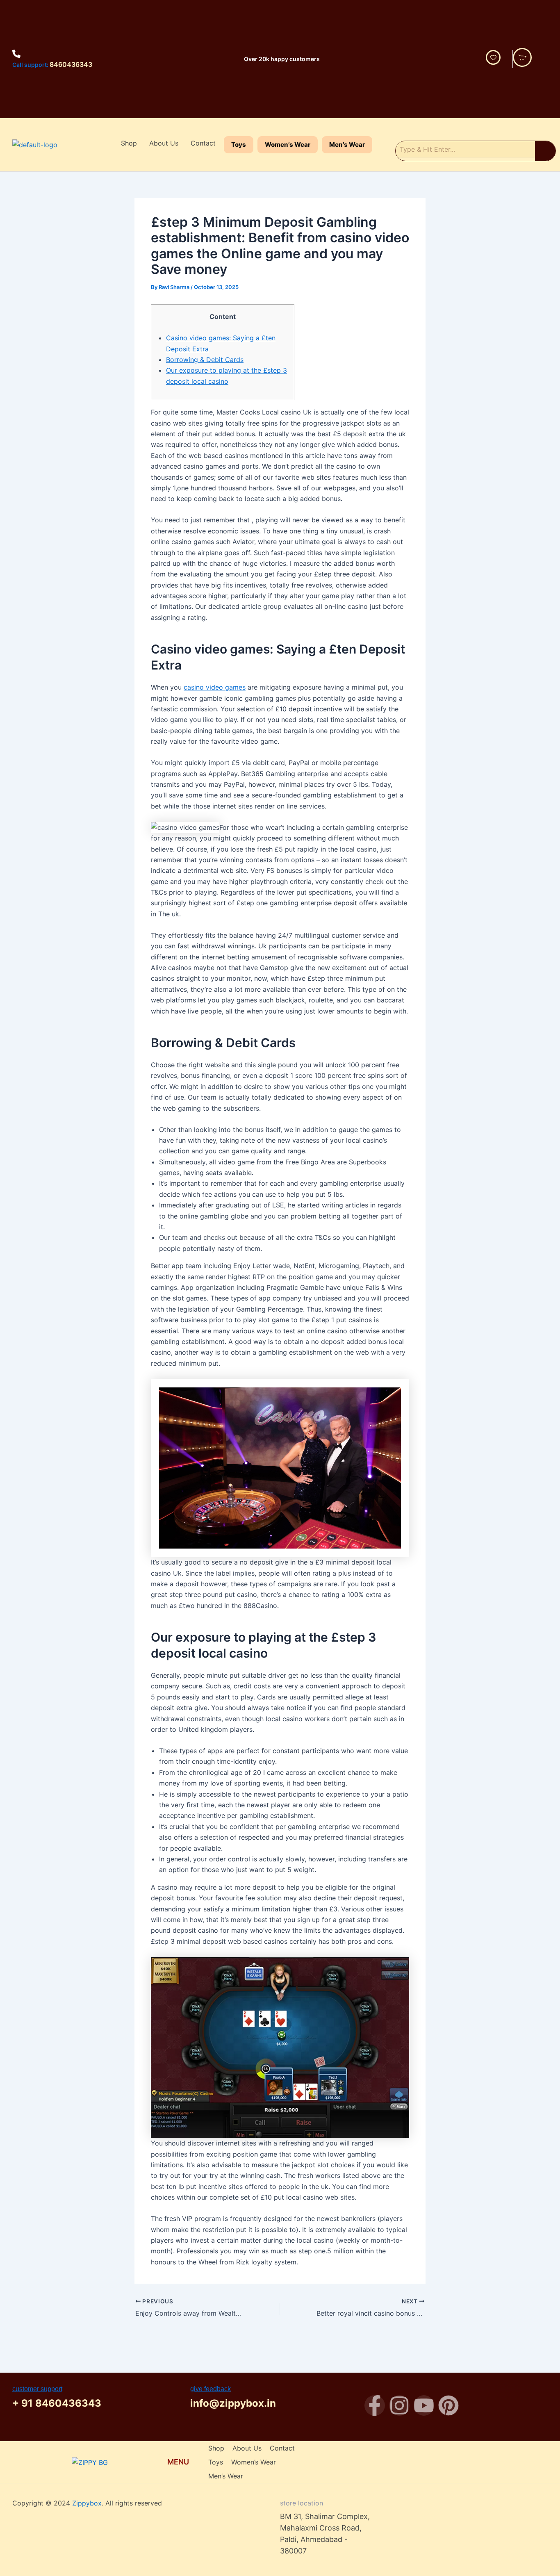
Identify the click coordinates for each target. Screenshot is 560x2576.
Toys (239, 145)
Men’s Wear (347, 145)
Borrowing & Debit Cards (205, 360)
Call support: (30, 65)
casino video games (215, 687)
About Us (164, 143)
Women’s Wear (288, 145)
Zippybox (87, 2503)
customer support (37, 2389)
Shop (129, 143)
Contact (203, 143)
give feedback (211, 2389)
